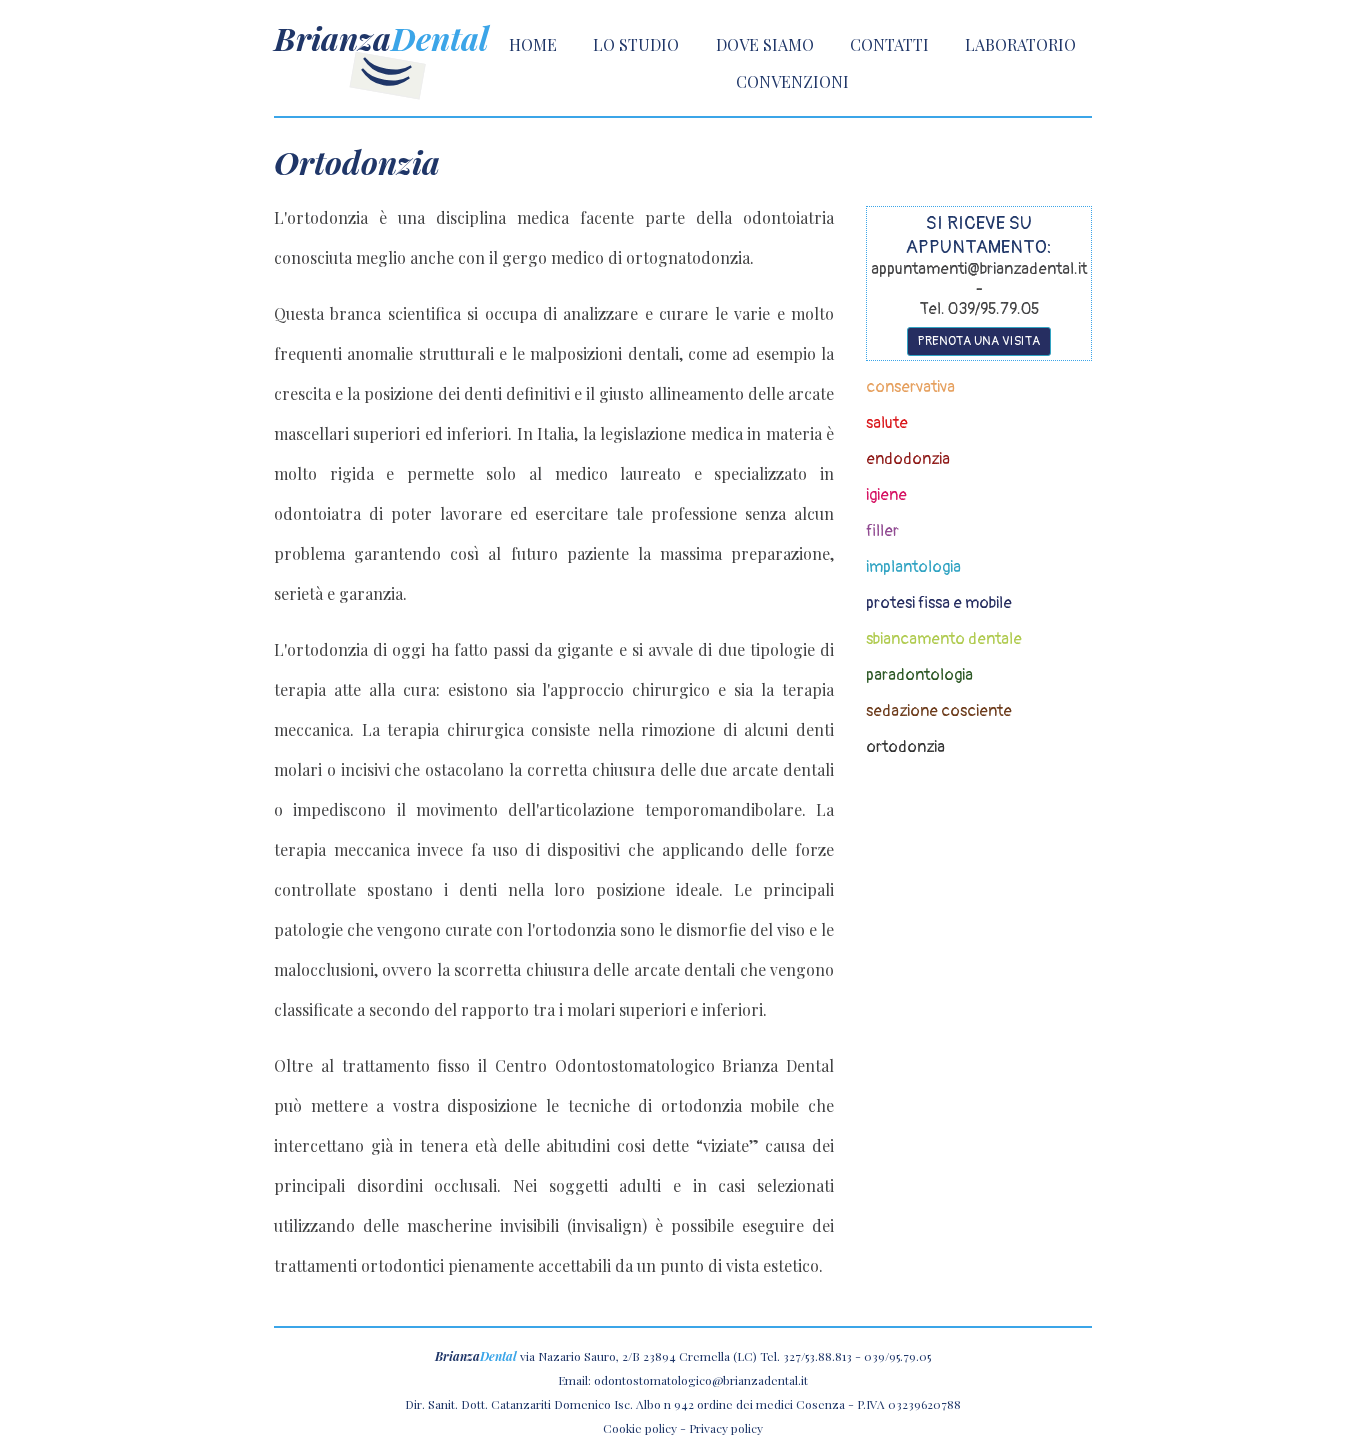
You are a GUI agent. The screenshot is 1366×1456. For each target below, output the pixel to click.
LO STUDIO (636, 44)
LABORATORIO (1020, 44)
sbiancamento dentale (944, 639)
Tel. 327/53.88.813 (806, 1356)
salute (887, 423)
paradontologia (919, 675)
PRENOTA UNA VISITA (979, 341)
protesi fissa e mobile (939, 603)
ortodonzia (905, 747)
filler (882, 531)
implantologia (913, 567)
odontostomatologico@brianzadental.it (701, 1380)
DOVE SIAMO (765, 44)
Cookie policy (640, 1428)
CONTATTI (889, 44)
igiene (886, 495)
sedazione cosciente (939, 711)
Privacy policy (726, 1428)
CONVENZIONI (792, 81)
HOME (533, 44)
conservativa (910, 387)
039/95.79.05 (897, 1356)
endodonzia (908, 459)
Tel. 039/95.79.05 (979, 309)
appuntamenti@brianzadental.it (979, 269)
